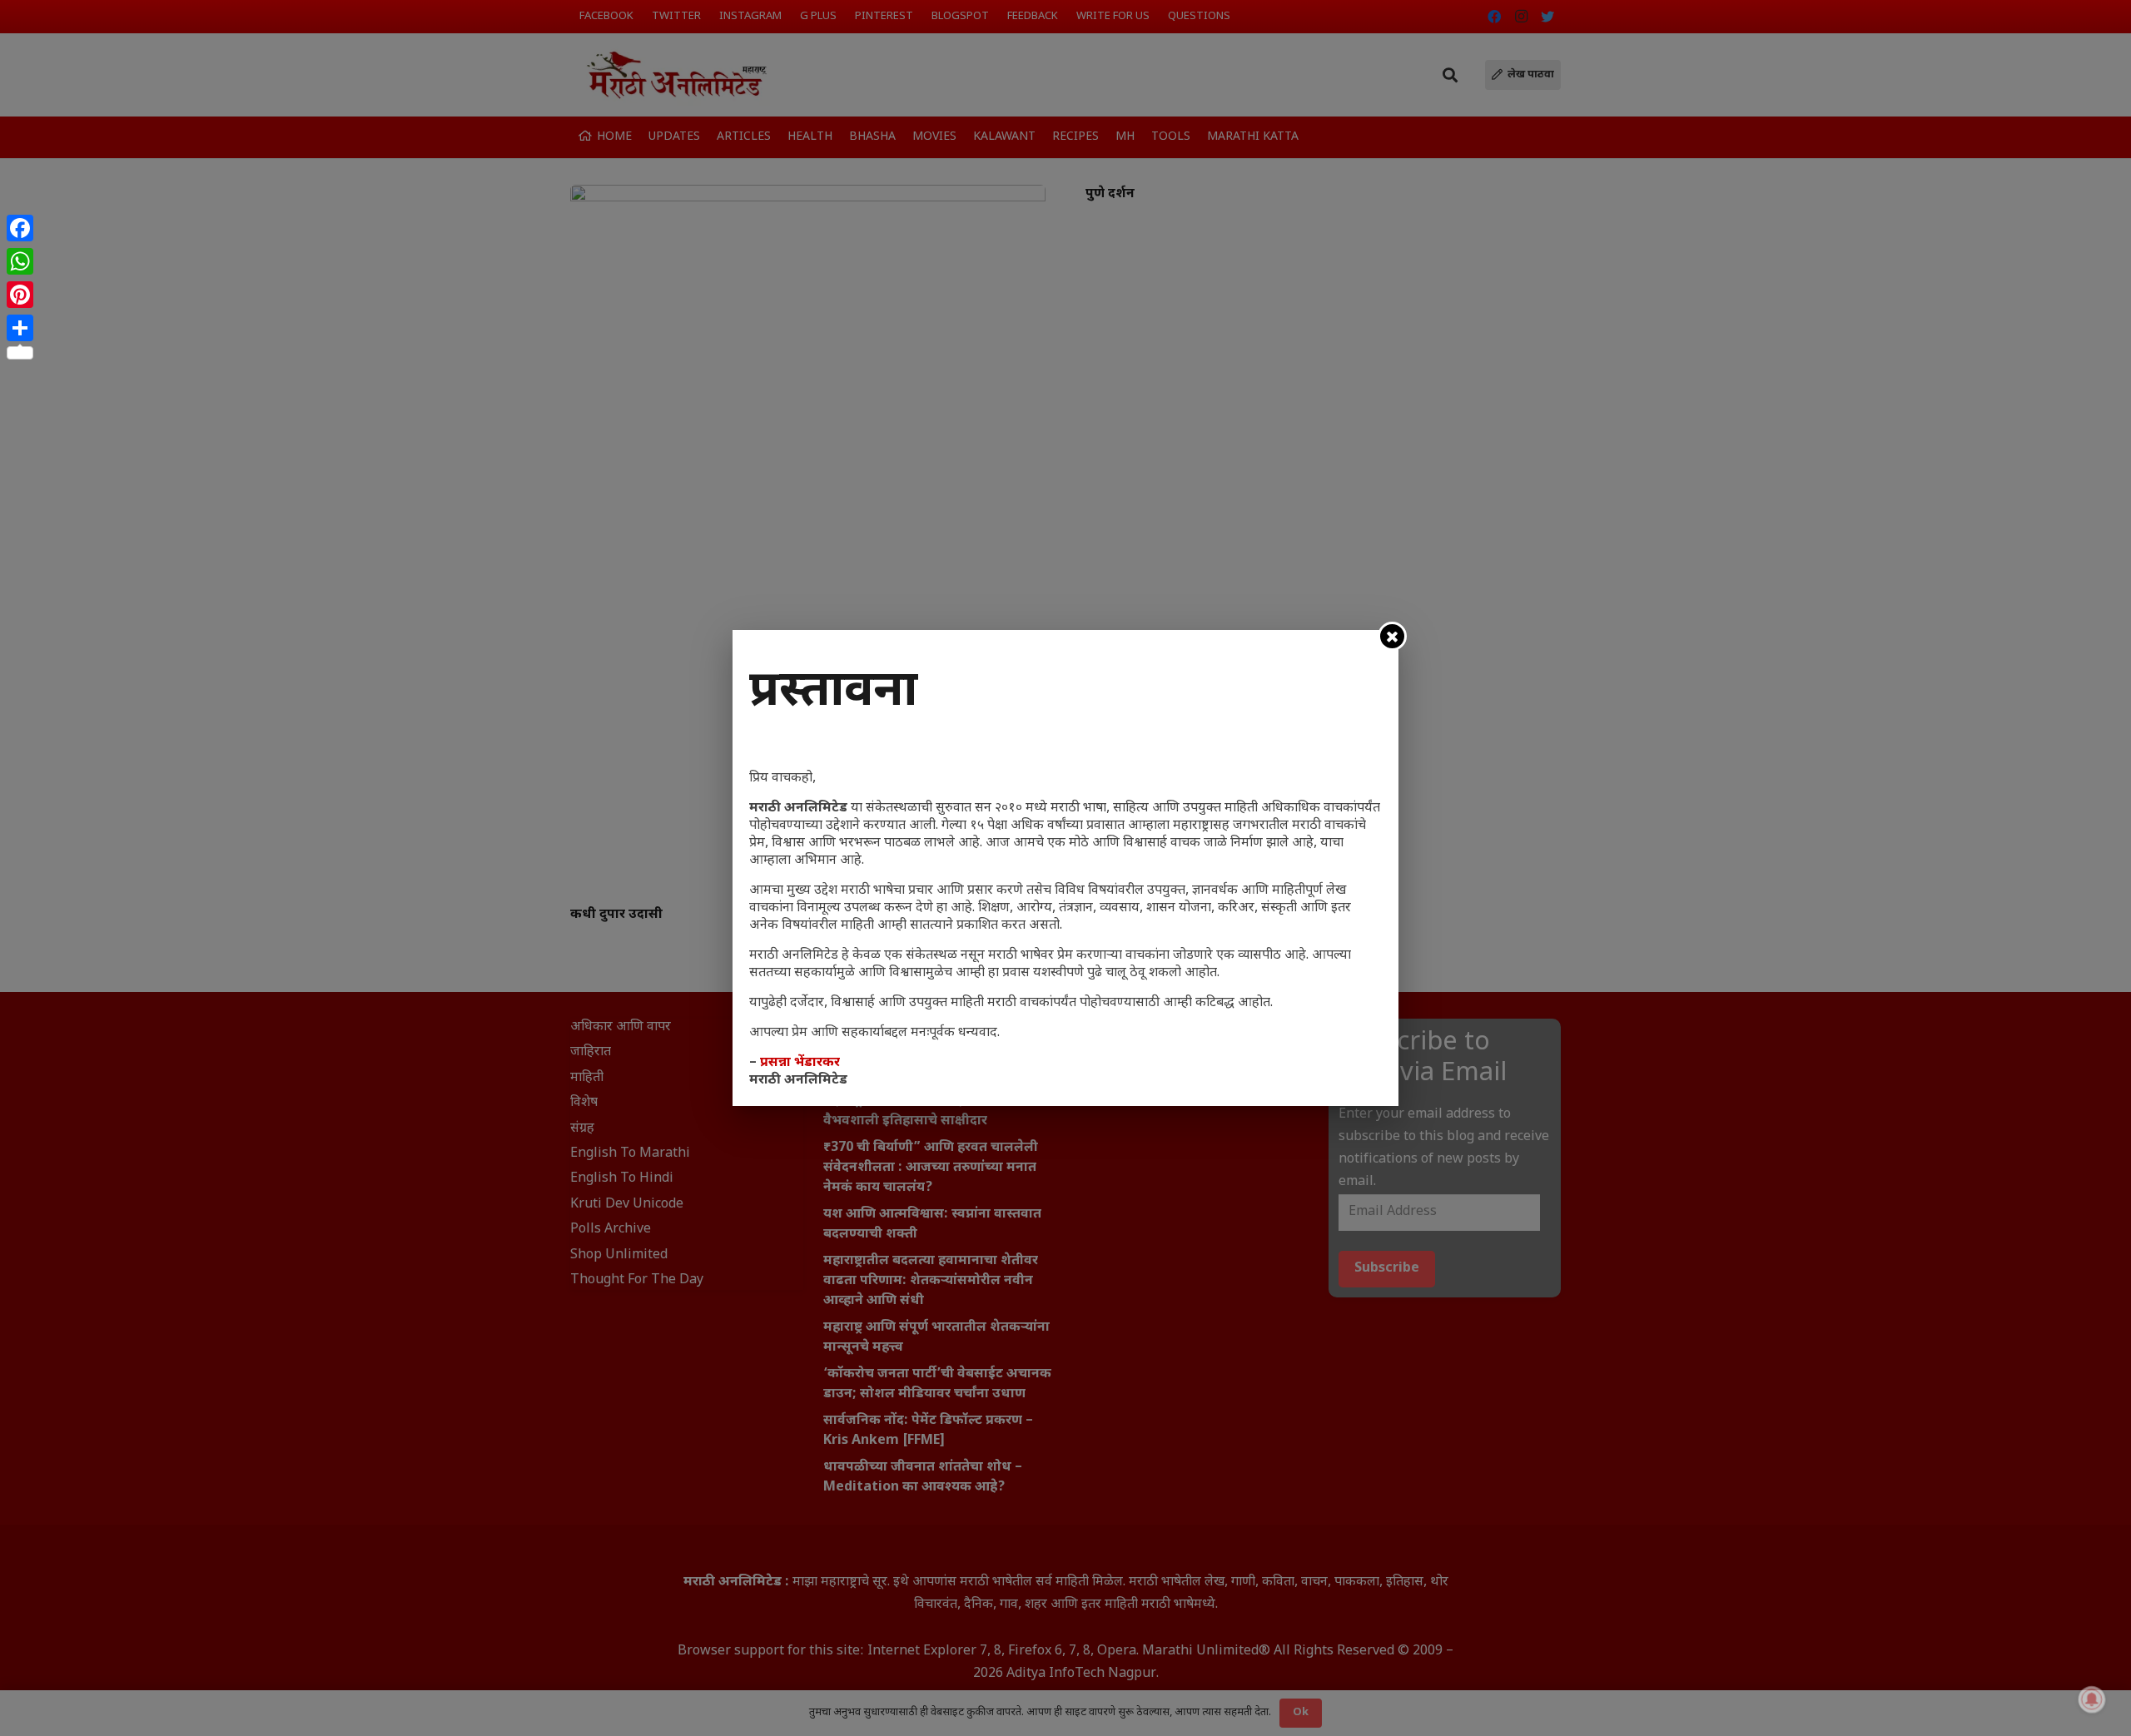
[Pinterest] (20, 295)
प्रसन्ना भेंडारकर (800, 1063)
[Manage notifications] (2092, 1699)
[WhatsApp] (20, 261)
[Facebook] (20, 228)
